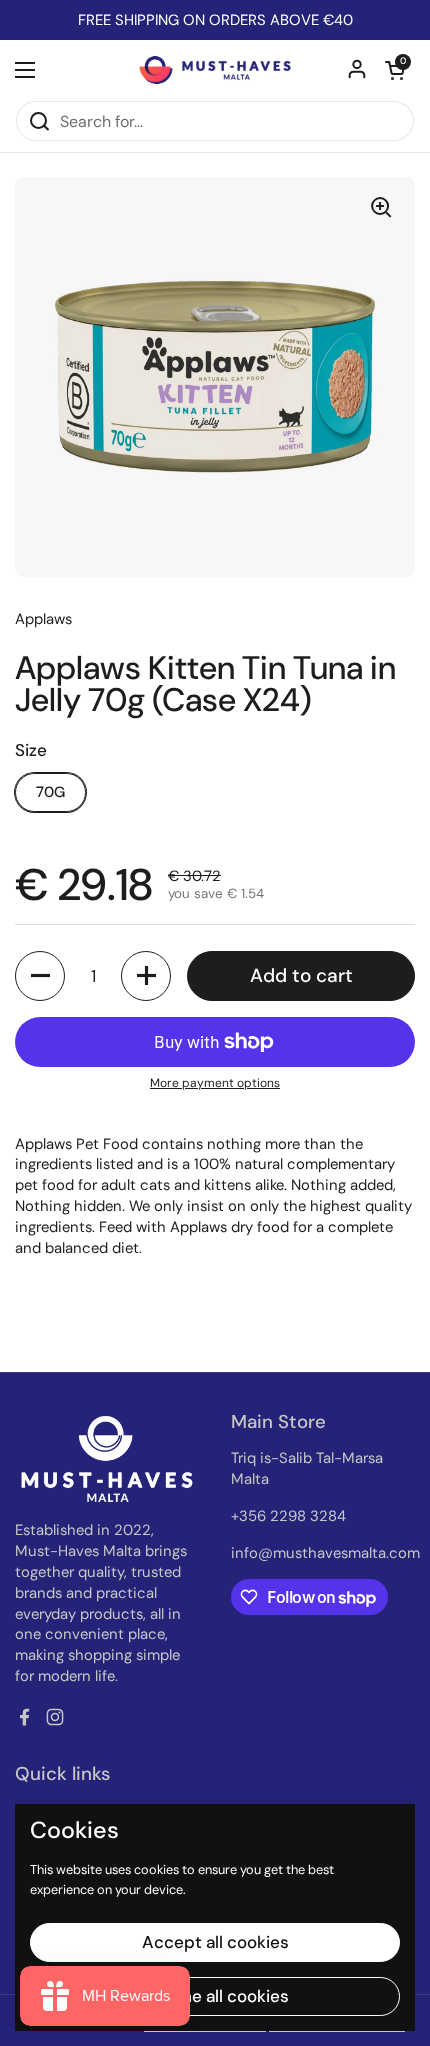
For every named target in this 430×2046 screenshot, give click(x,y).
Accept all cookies (215, 1942)
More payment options (215, 1083)
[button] (395, 70)
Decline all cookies (215, 1996)
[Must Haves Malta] (215, 70)
